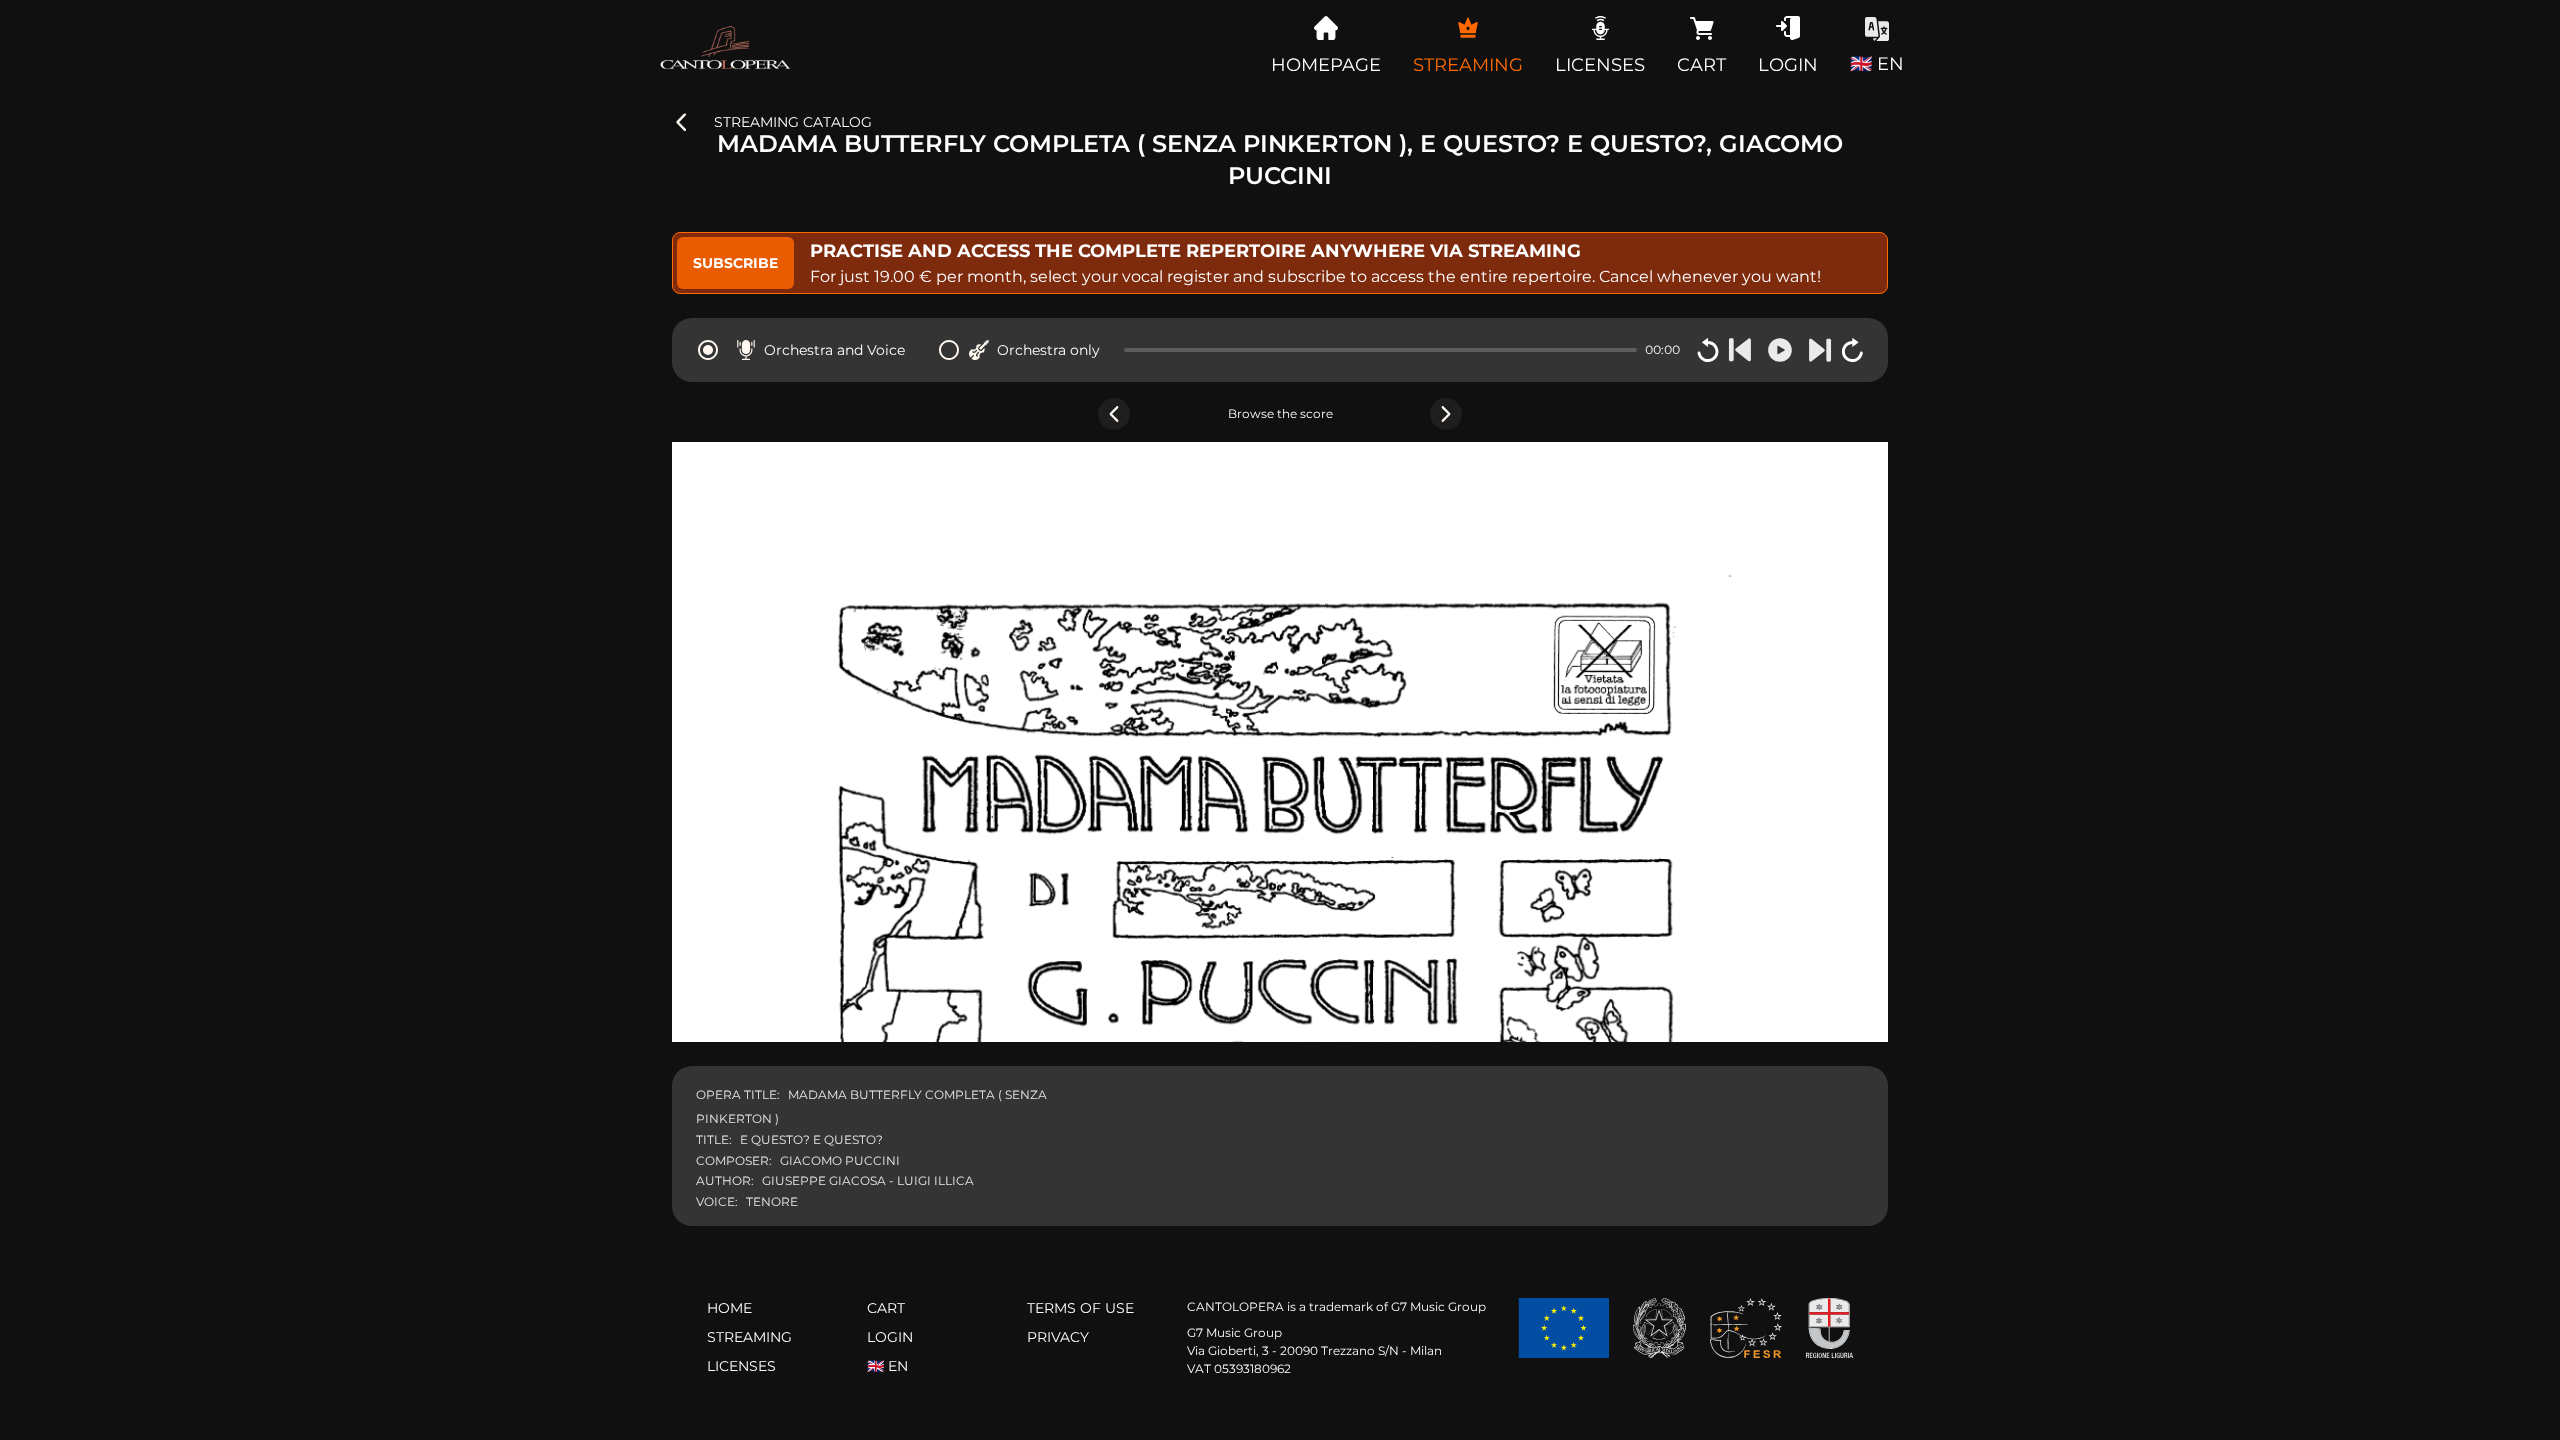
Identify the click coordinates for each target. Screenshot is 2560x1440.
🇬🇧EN (887, 1366)
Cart (886, 1308)
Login (890, 1337)
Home (729, 1308)
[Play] (1780, 350)
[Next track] (1820, 350)
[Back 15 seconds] (1708, 350)
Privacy (1058, 1337)
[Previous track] (1740, 350)
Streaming (749, 1337)
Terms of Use (1080, 1308)
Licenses (741, 1366)
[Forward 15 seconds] (1852, 350)
